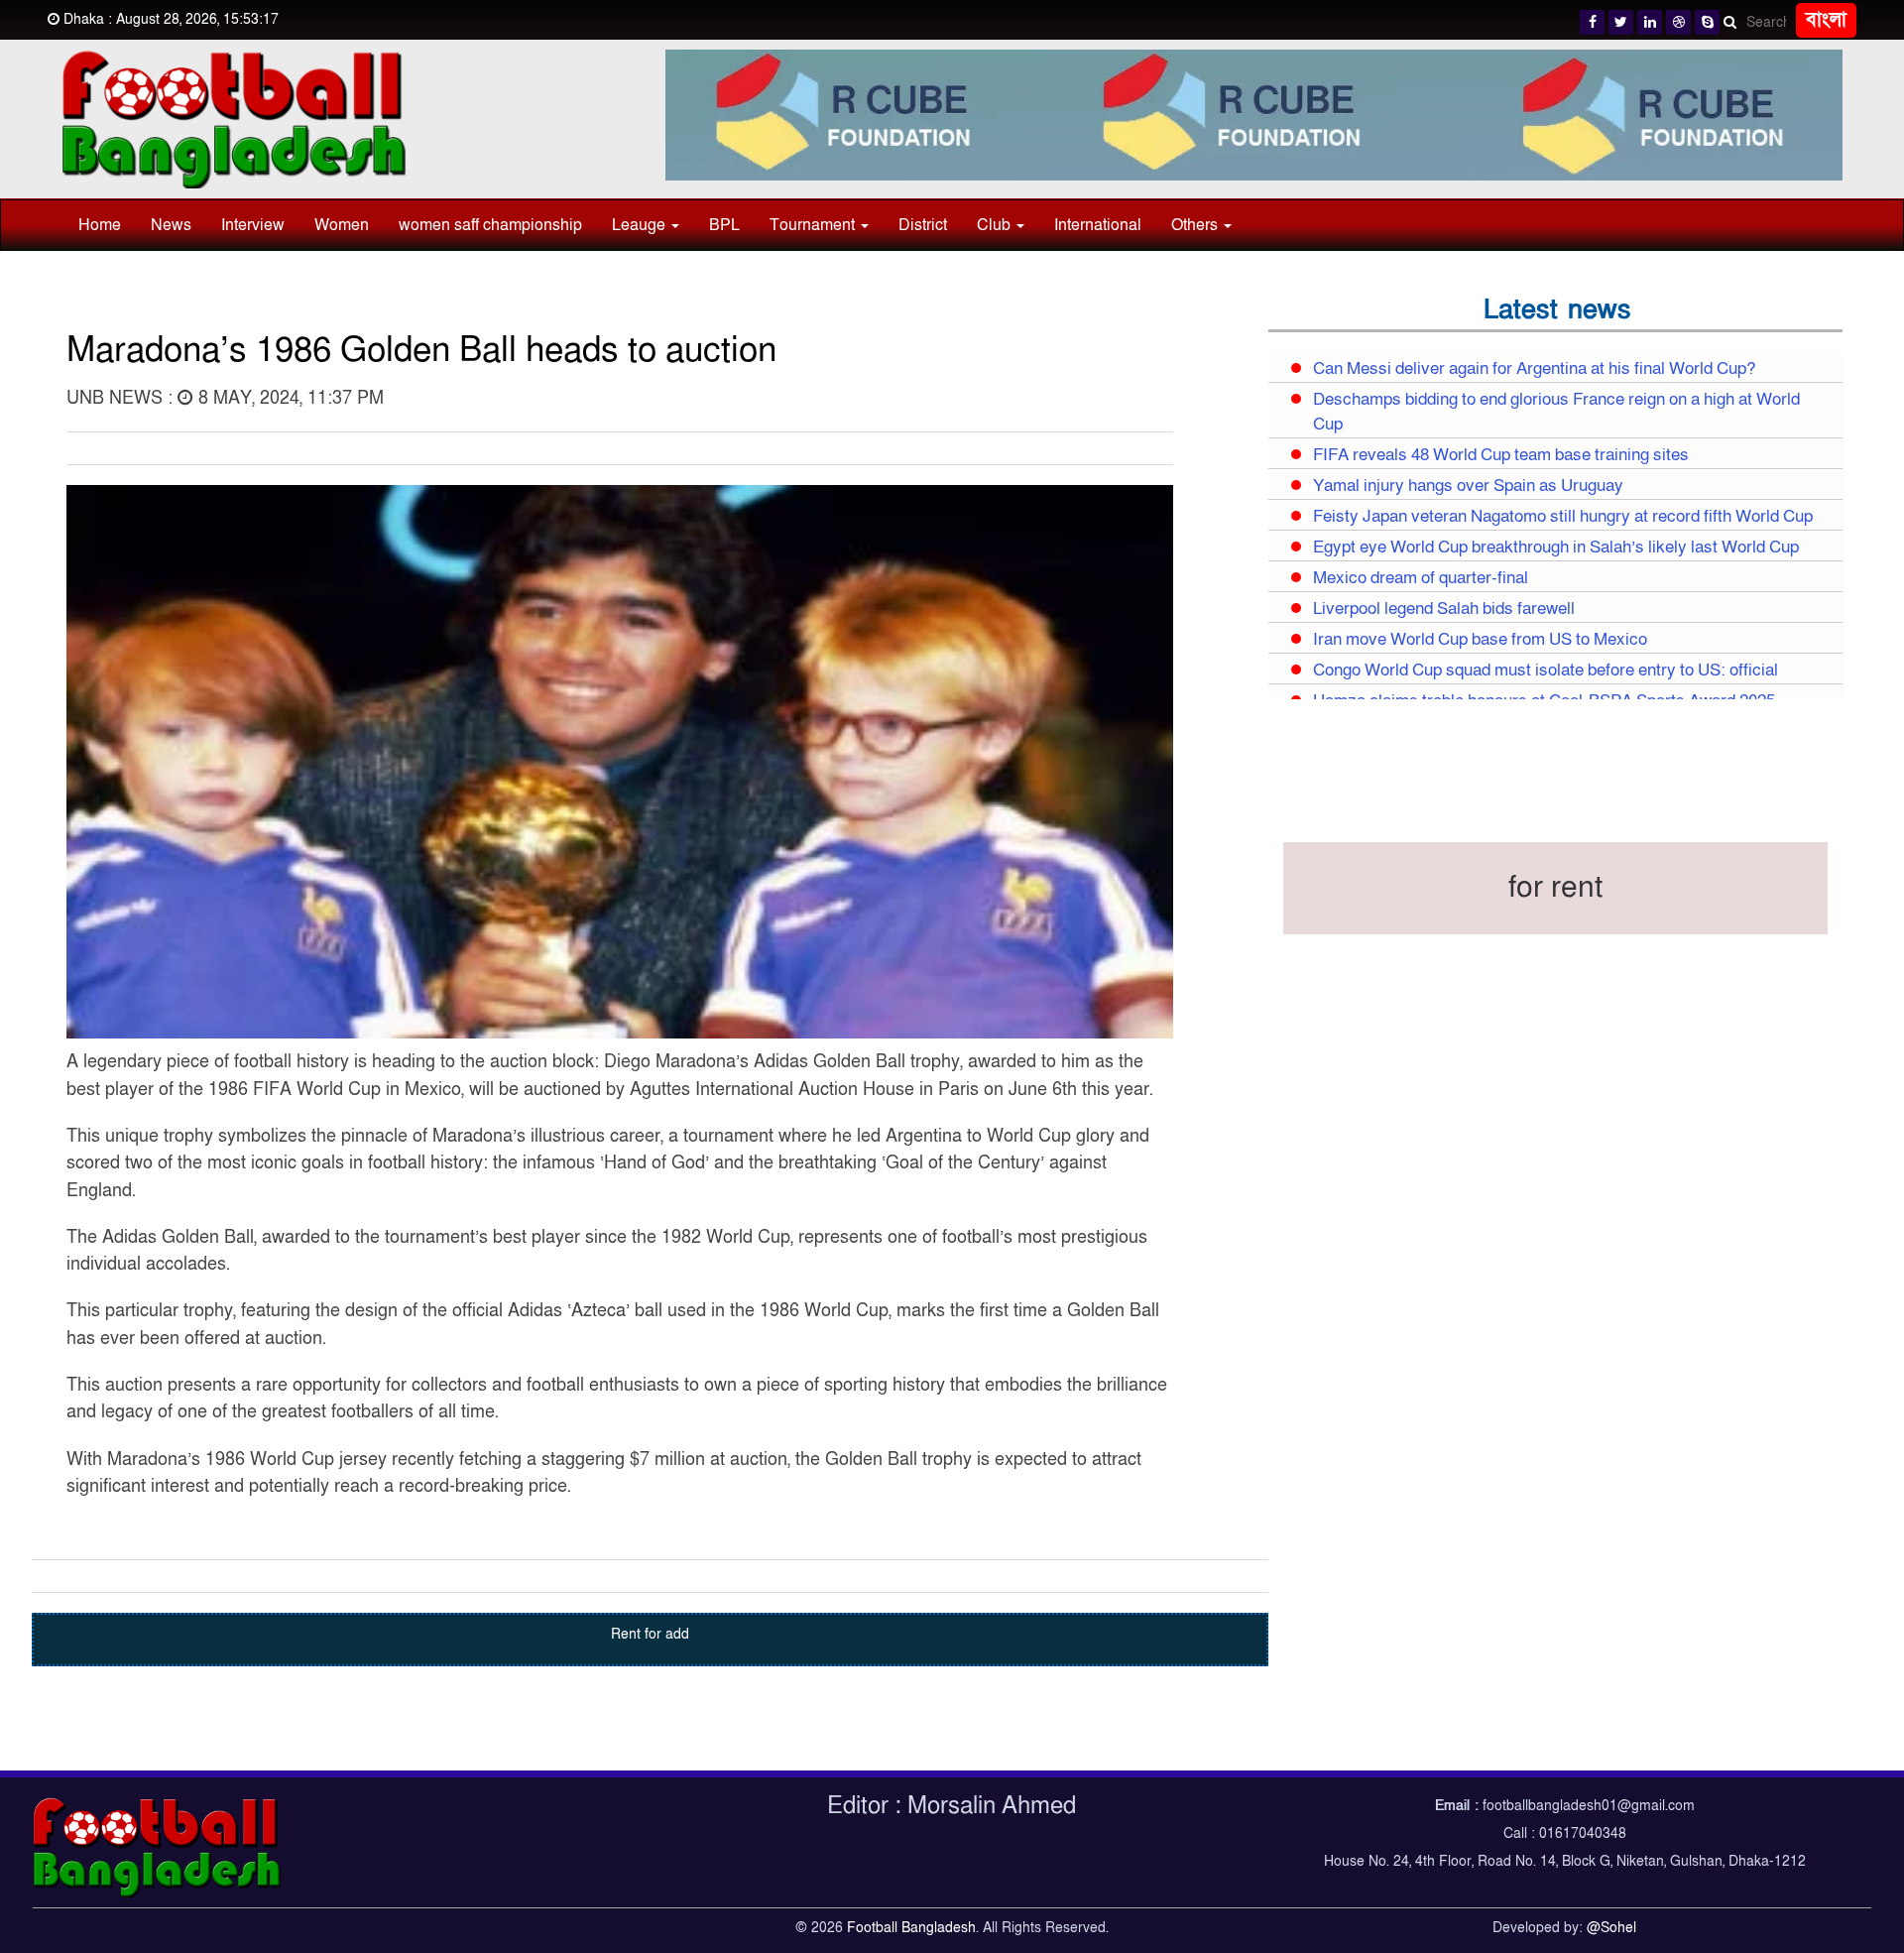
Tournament (814, 225)
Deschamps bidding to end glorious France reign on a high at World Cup (1556, 412)
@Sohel (1611, 1928)
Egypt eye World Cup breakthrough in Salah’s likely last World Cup (1556, 548)
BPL (724, 225)
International (1098, 225)
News (171, 225)
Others (1196, 225)
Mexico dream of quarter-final (1421, 578)
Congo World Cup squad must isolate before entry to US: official (1546, 671)
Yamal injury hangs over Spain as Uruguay (1468, 486)
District (923, 225)
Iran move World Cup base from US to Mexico (1480, 640)
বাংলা (1826, 20)
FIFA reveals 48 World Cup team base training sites (1501, 455)
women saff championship (490, 225)
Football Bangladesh (911, 1928)
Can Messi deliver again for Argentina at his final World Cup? (1534, 369)
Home (100, 225)
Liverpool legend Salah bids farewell (1444, 609)
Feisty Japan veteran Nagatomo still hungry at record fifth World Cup (1563, 517)
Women (342, 225)
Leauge (641, 225)
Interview (253, 225)
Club (996, 225)
